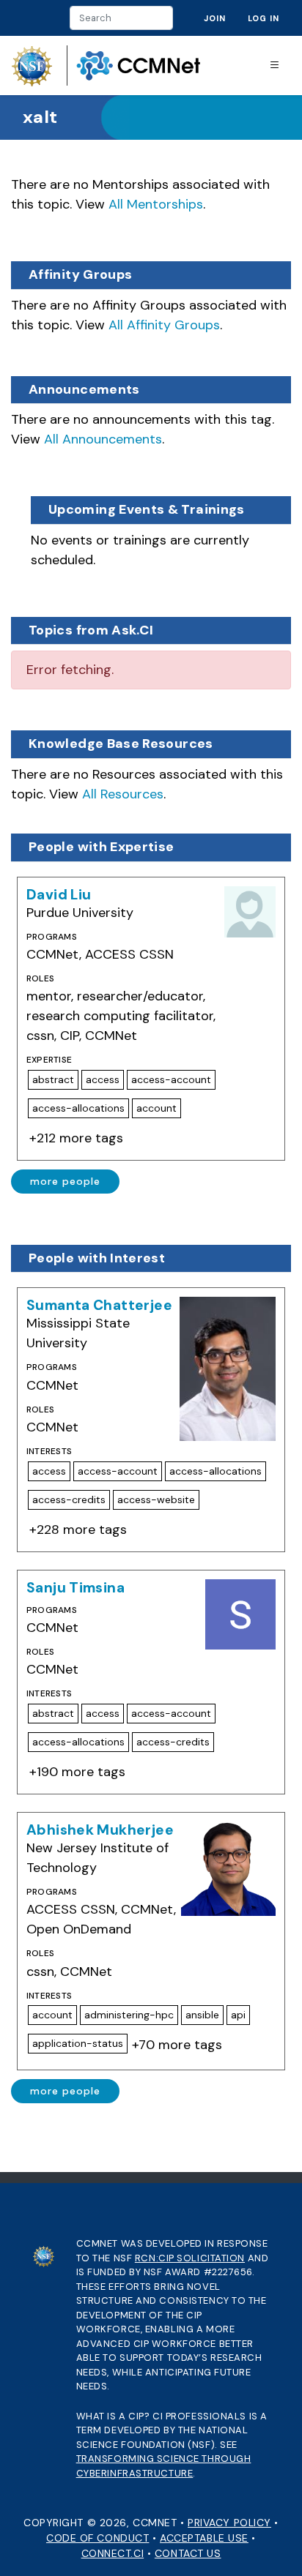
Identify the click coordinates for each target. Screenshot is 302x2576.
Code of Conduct (97, 2538)
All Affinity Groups (164, 325)
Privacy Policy (229, 2523)
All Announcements (103, 439)
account (156, 1108)
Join (215, 18)
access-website (156, 1499)
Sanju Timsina (75, 1588)
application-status (78, 2043)
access (103, 1079)
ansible (202, 2015)
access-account (171, 1079)
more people (65, 1181)
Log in (264, 18)
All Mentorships (156, 204)
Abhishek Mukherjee (100, 1830)
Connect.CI (113, 2553)
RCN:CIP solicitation (190, 2258)
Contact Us (188, 2553)
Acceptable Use (204, 2538)
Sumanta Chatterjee (99, 1305)
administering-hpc (129, 2015)
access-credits (69, 1499)
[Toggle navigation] (275, 65)
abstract (53, 1079)
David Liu (59, 895)
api (238, 2015)
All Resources (123, 794)
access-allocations (78, 1108)
